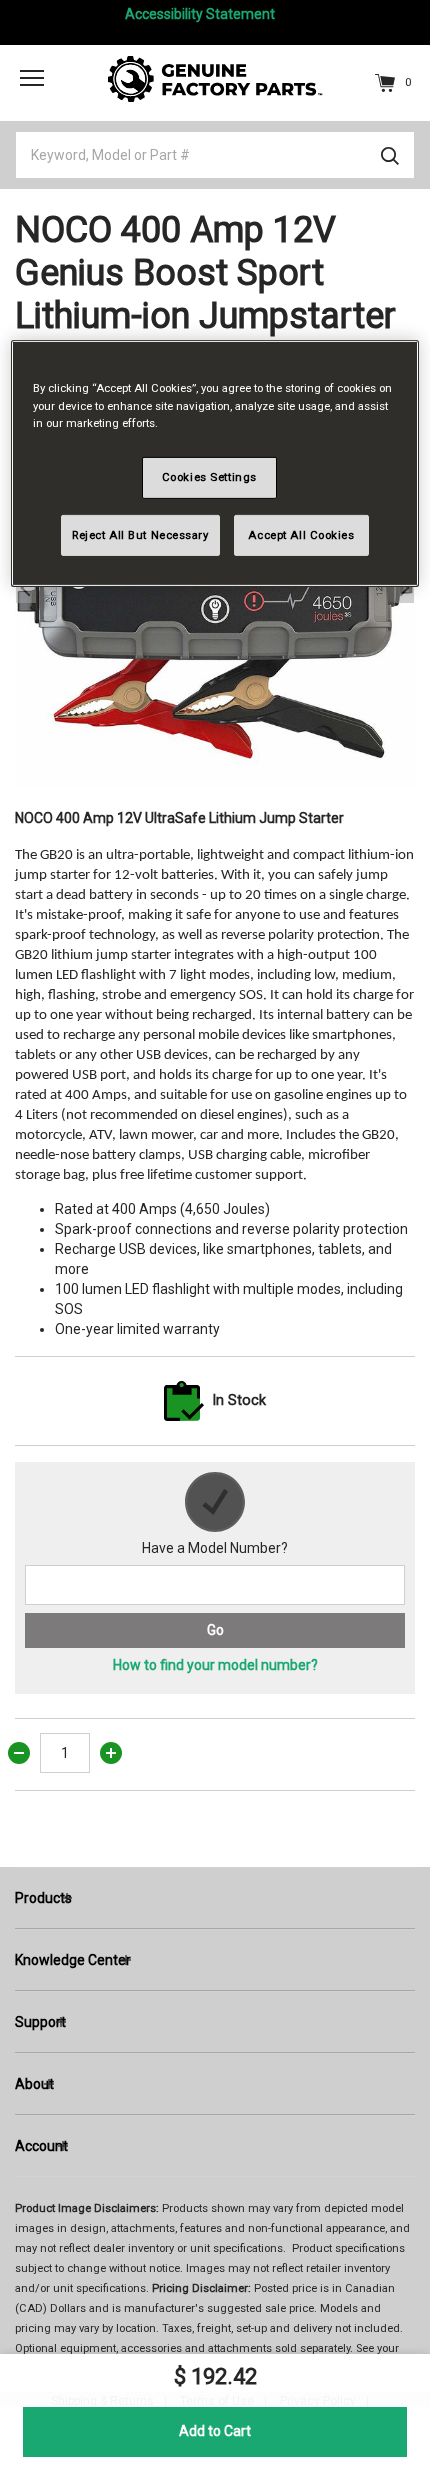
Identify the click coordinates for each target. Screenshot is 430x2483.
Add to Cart (215, 2431)
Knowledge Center (73, 1960)
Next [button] (404, 588)
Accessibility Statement (200, 14)
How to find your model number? (215, 1665)
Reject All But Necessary (140, 534)
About (34, 2084)
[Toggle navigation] (32, 77)
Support (40, 2022)
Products (43, 1898)
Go (215, 1630)
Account (41, 2146)
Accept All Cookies (301, 534)
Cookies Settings (209, 477)
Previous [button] (26, 588)
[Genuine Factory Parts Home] (215, 78)
